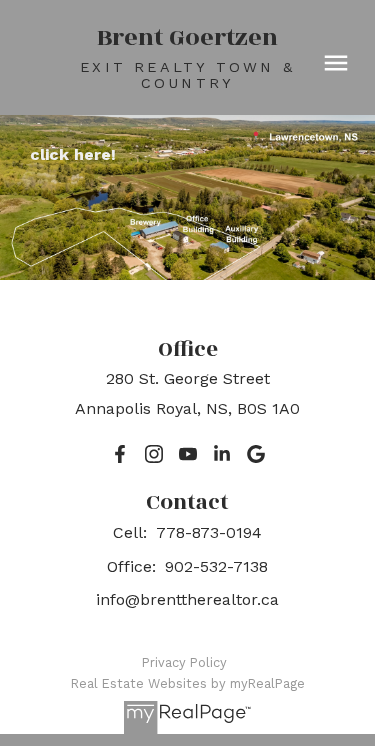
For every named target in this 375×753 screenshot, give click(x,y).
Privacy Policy (184, 662)
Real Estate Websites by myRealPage (188, 683)
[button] (120, 454)
